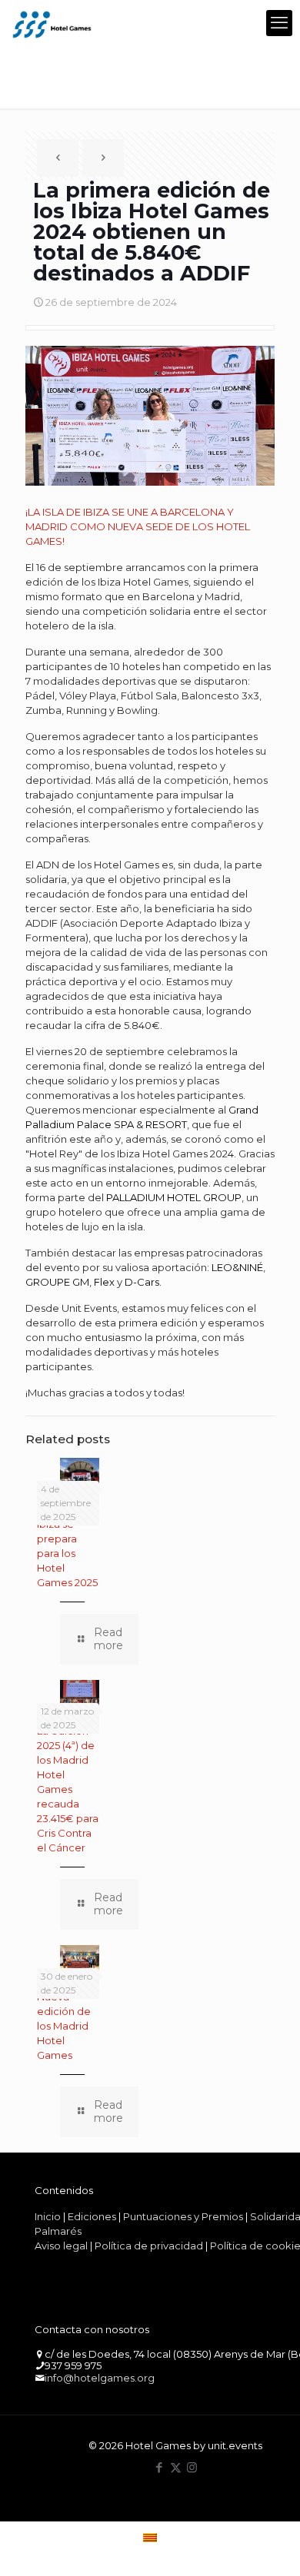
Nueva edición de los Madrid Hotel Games (64, 2026)
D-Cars (142, 1282)
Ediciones (92, 2216)
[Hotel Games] (52, 23)
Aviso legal (61, 2246)
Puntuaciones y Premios (183, 2216)
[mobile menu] (279, 23)
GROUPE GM (57, 1282)
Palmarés (58, 2231)
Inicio (48, 2216)
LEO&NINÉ (237, 1267)
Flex (104, 1282)
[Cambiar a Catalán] (150, 2537)
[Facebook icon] (160, 2467)
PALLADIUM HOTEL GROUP (174, 1197)
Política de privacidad (149, 2246)
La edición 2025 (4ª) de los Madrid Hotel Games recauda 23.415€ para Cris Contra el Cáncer (68, 1789)
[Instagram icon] (192, 2467)
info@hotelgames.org (100, 2378)
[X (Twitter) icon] (176, 2467)
